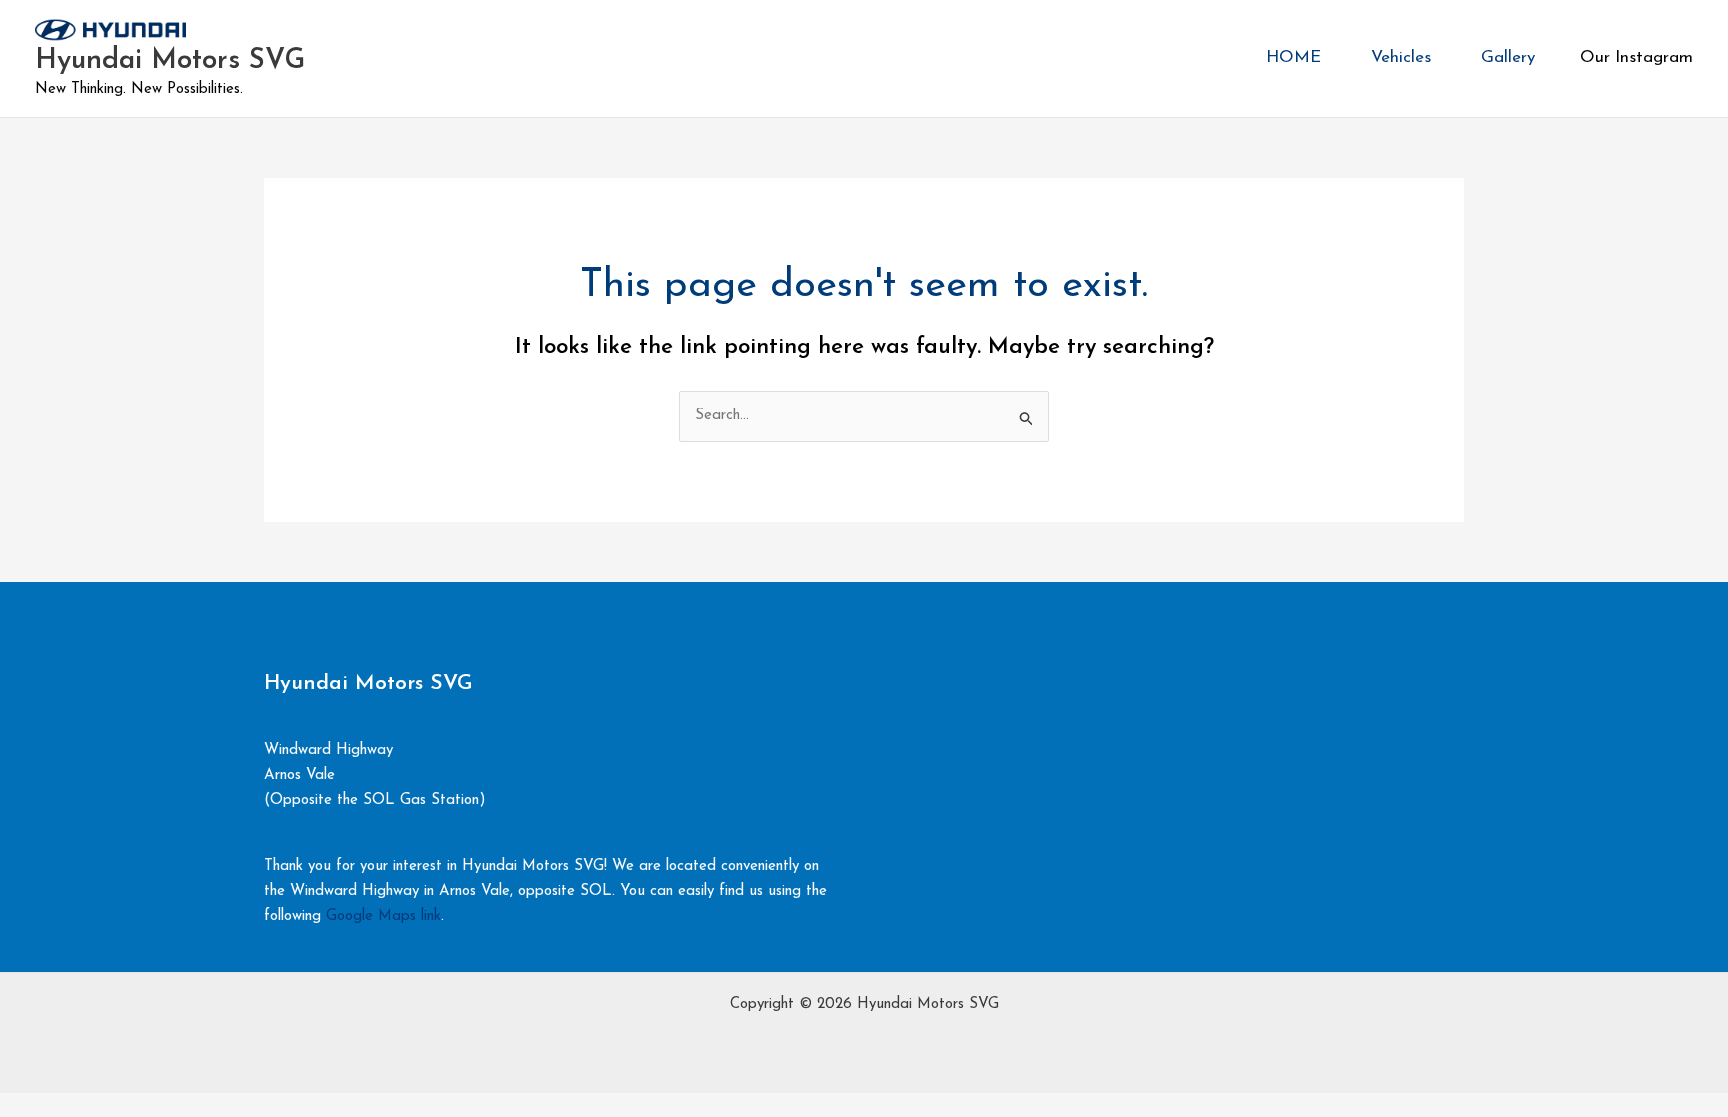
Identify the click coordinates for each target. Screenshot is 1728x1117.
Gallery (1508, 57)
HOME (1293, 57)
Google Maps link (383, 916)
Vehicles (1401, 57)
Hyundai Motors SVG (170, 61)
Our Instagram (1636, 57)
